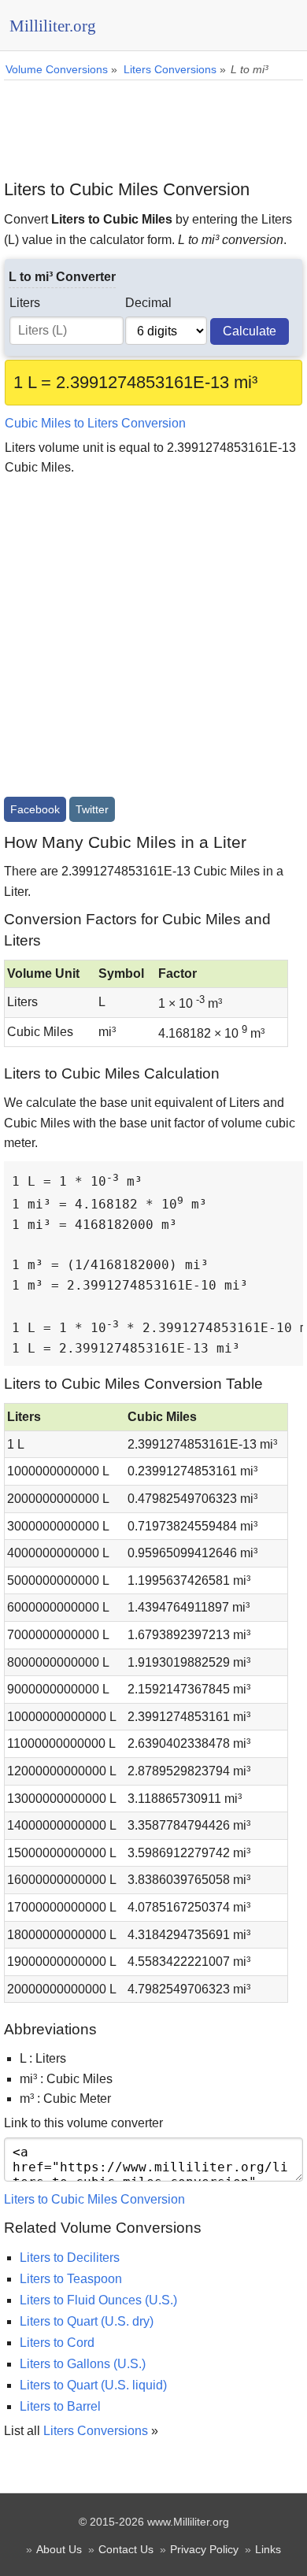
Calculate (250, 331)
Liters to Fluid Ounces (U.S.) (98, 2300)
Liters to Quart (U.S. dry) (87, 2321)
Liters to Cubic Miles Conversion (94, 2199)
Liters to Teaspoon (71, 2279)
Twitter (92, 809)
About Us (59, 2549)
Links (268, 2549)
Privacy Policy (204, 2549)
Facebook (35, 809)
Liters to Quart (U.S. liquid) (93, 2385)
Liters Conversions (96, 2431)
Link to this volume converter (83, 2123)
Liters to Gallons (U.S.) (83, 2364)
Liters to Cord (57, 2343)
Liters (25, 303)
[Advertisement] (153, 124)
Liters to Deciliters (70, 2258)
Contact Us (126, 2549)
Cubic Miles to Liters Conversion (95, 423)
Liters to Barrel (60, 2406)
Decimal (148, 303)
